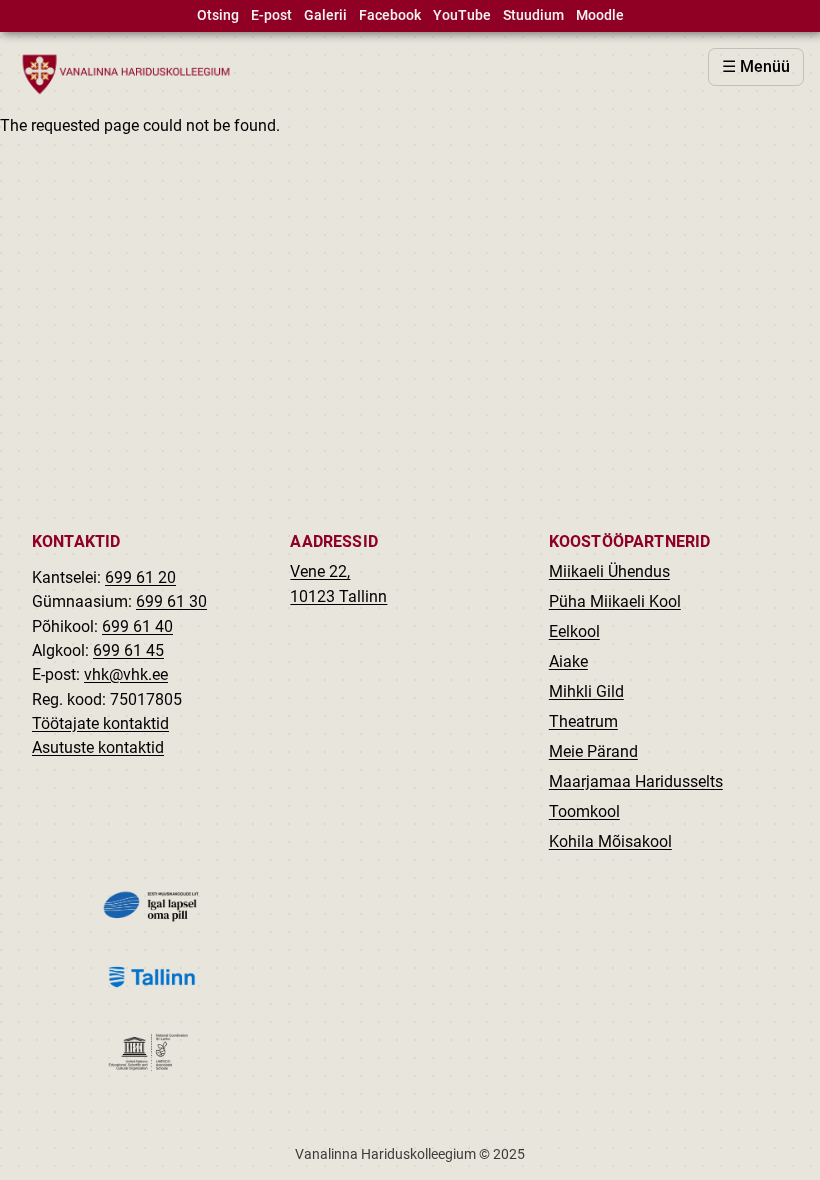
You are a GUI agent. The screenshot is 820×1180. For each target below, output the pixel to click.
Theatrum (583, 721)
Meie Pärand (593, 751)
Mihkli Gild (586, 691)
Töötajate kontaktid (100, 723)
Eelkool (574, 631)
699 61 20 (140, 577)
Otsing (218, 15)
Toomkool (584, 811)
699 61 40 (137, 626)
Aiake (568, 661)
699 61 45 (128, 650)
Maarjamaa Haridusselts (636, 781)
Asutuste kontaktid (98, 747)
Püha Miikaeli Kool (615, 601)
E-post (271, 15)
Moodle (600, 15)
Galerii (325, 15)
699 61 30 (171, 601)
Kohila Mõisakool (610, 841)
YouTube (462, 15)
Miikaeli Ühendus (609, 571)
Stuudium (533, 15)
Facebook (390, 15)
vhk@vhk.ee (126, 674)
